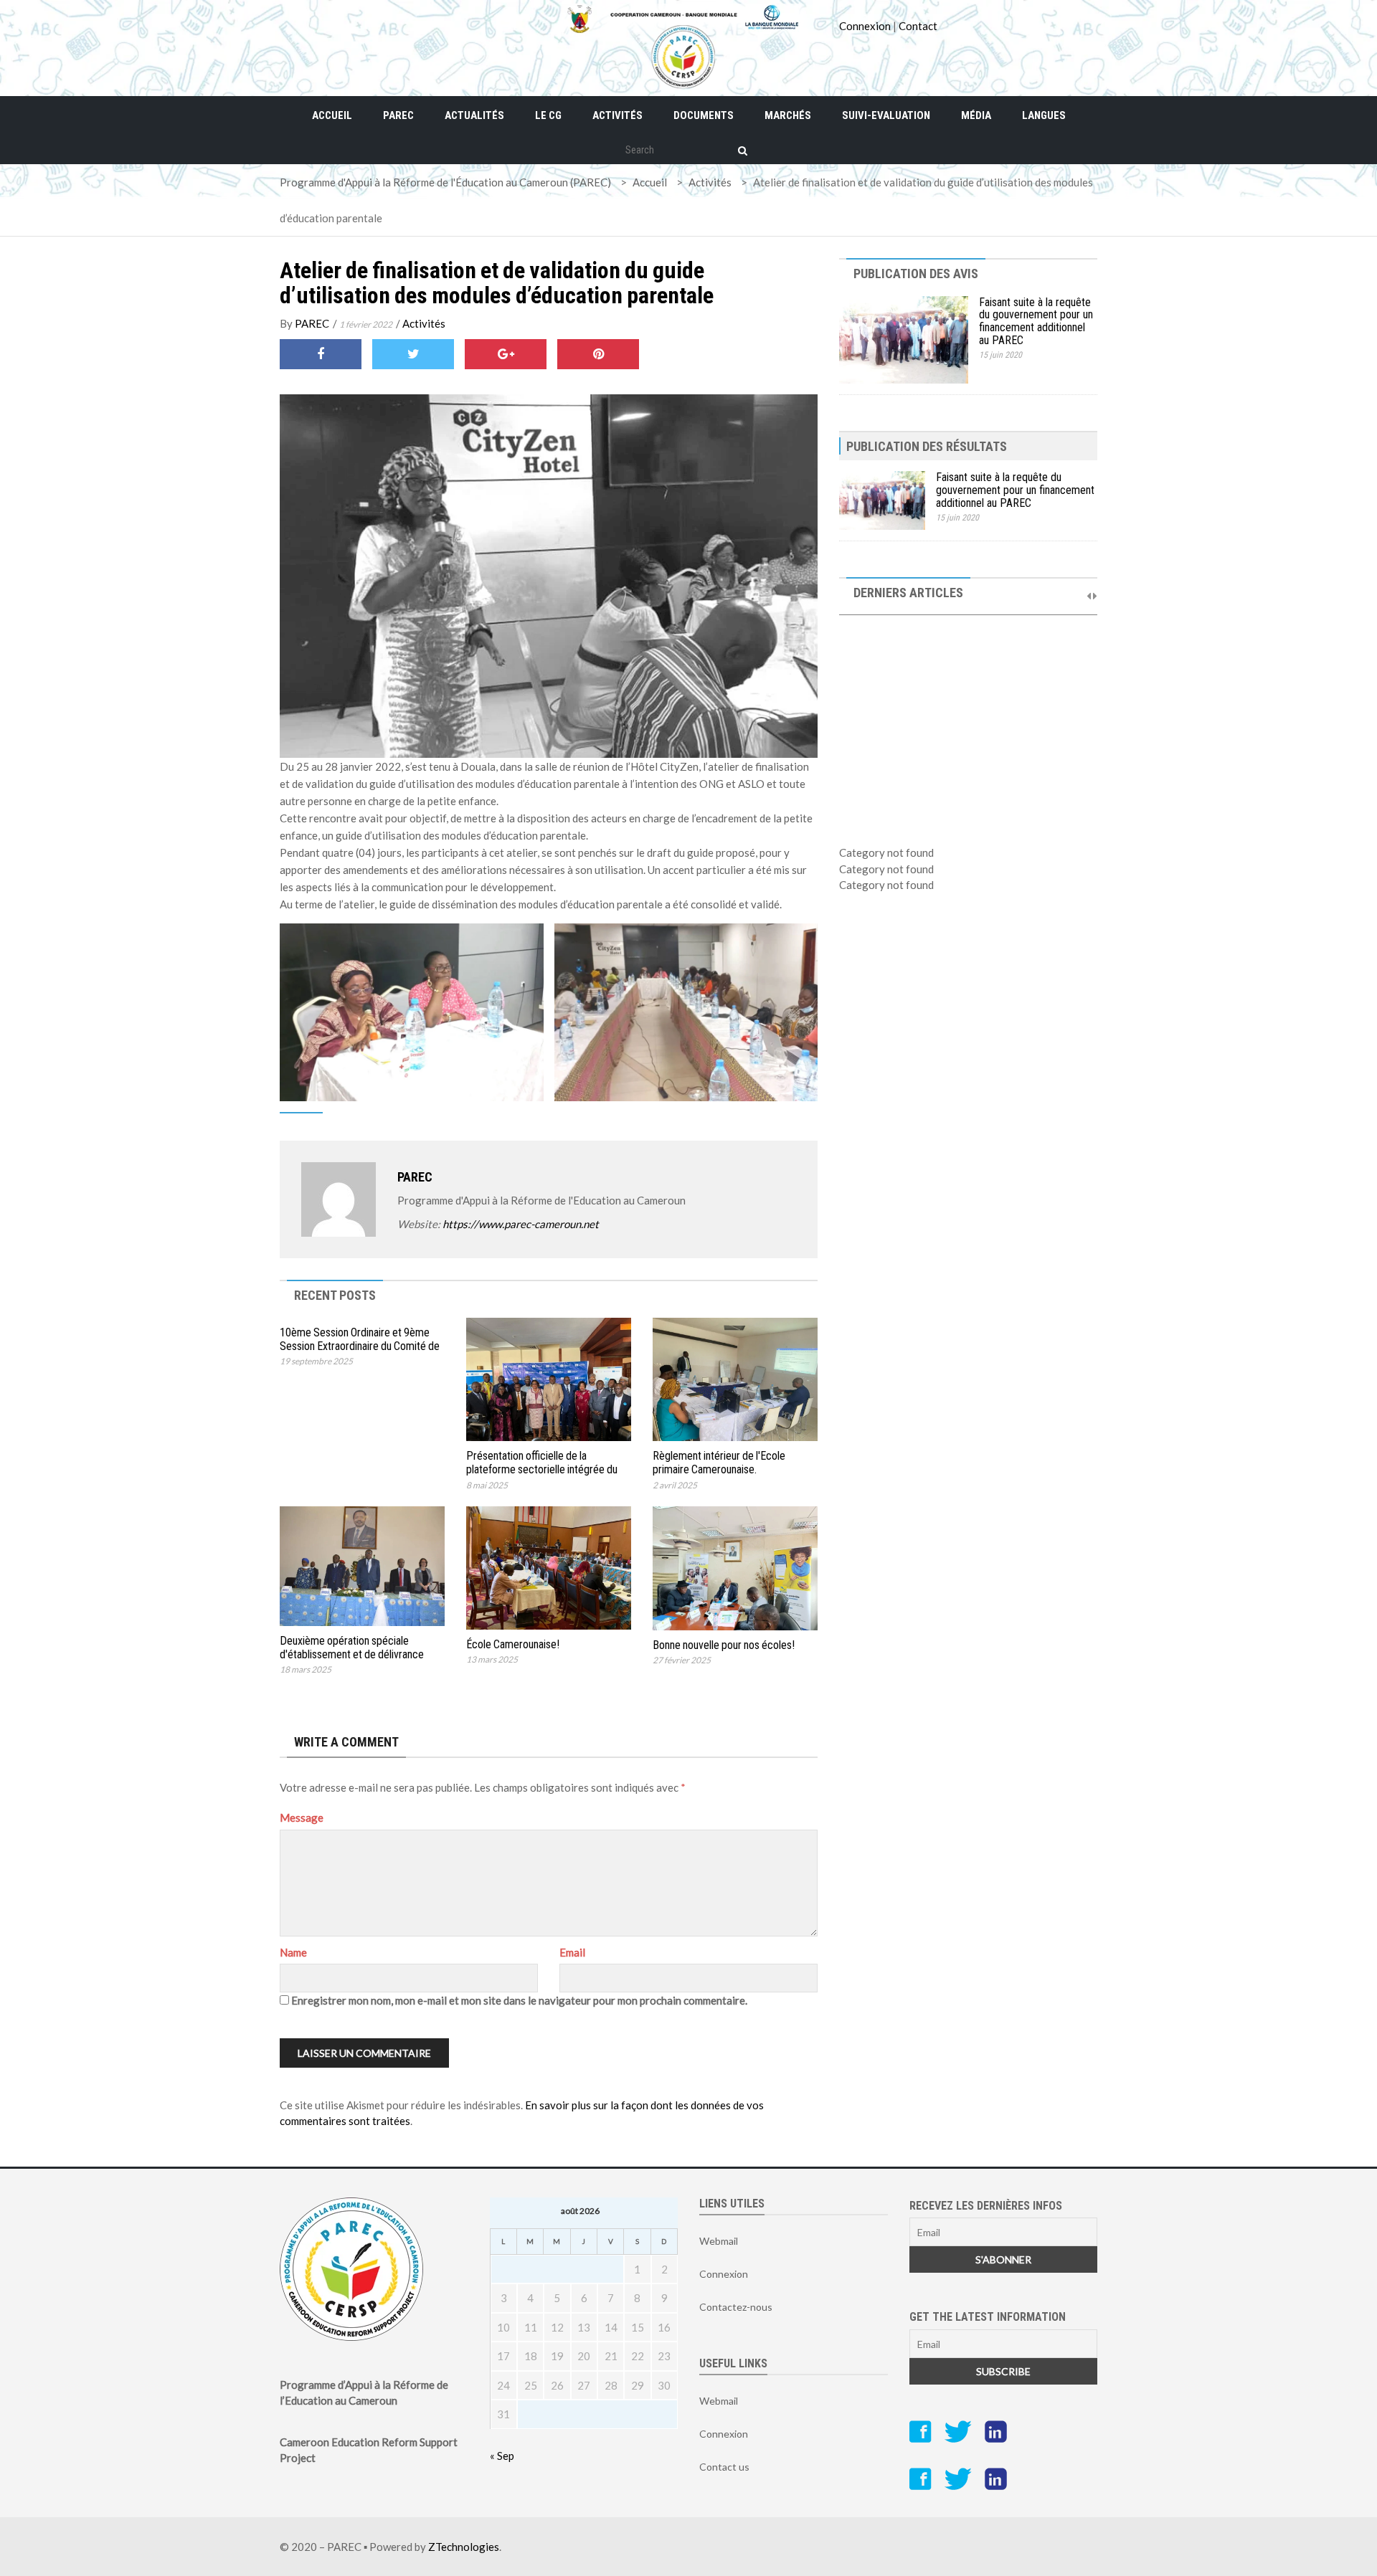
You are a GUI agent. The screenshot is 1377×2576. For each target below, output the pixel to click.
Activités (617, 115)
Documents (704, 115)
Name (293, 1952)
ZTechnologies (464, 2547)
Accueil (332, 115)
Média (976, 115)
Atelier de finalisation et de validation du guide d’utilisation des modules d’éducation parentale (497, 283)
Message (302, 1817)
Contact (918, 26)
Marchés (788, 115)
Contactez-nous (736, 2307)
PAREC (398, 115)
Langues (1044, 115)
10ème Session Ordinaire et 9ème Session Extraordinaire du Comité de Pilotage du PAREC (360, 1346)
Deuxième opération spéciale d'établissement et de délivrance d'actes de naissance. (352, 1654)
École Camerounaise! (513, 1644)
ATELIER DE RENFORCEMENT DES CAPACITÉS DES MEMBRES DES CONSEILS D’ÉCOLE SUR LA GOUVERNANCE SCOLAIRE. (965, 764)
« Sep (502, 2456)
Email (572, 1952)
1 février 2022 (366, 324)
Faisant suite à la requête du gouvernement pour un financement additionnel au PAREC (1036, 321)
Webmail (719, 2241)
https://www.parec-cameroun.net (521, 1224)
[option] (968, 711)
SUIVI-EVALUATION (886, 115)
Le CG (548, 115)
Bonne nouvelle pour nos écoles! (724, 1645)
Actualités (474, 115)
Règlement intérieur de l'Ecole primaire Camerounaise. (719, 1463)
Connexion (865, 26)
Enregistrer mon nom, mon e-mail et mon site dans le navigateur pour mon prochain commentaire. (519, 2000)
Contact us (724, 2467)
